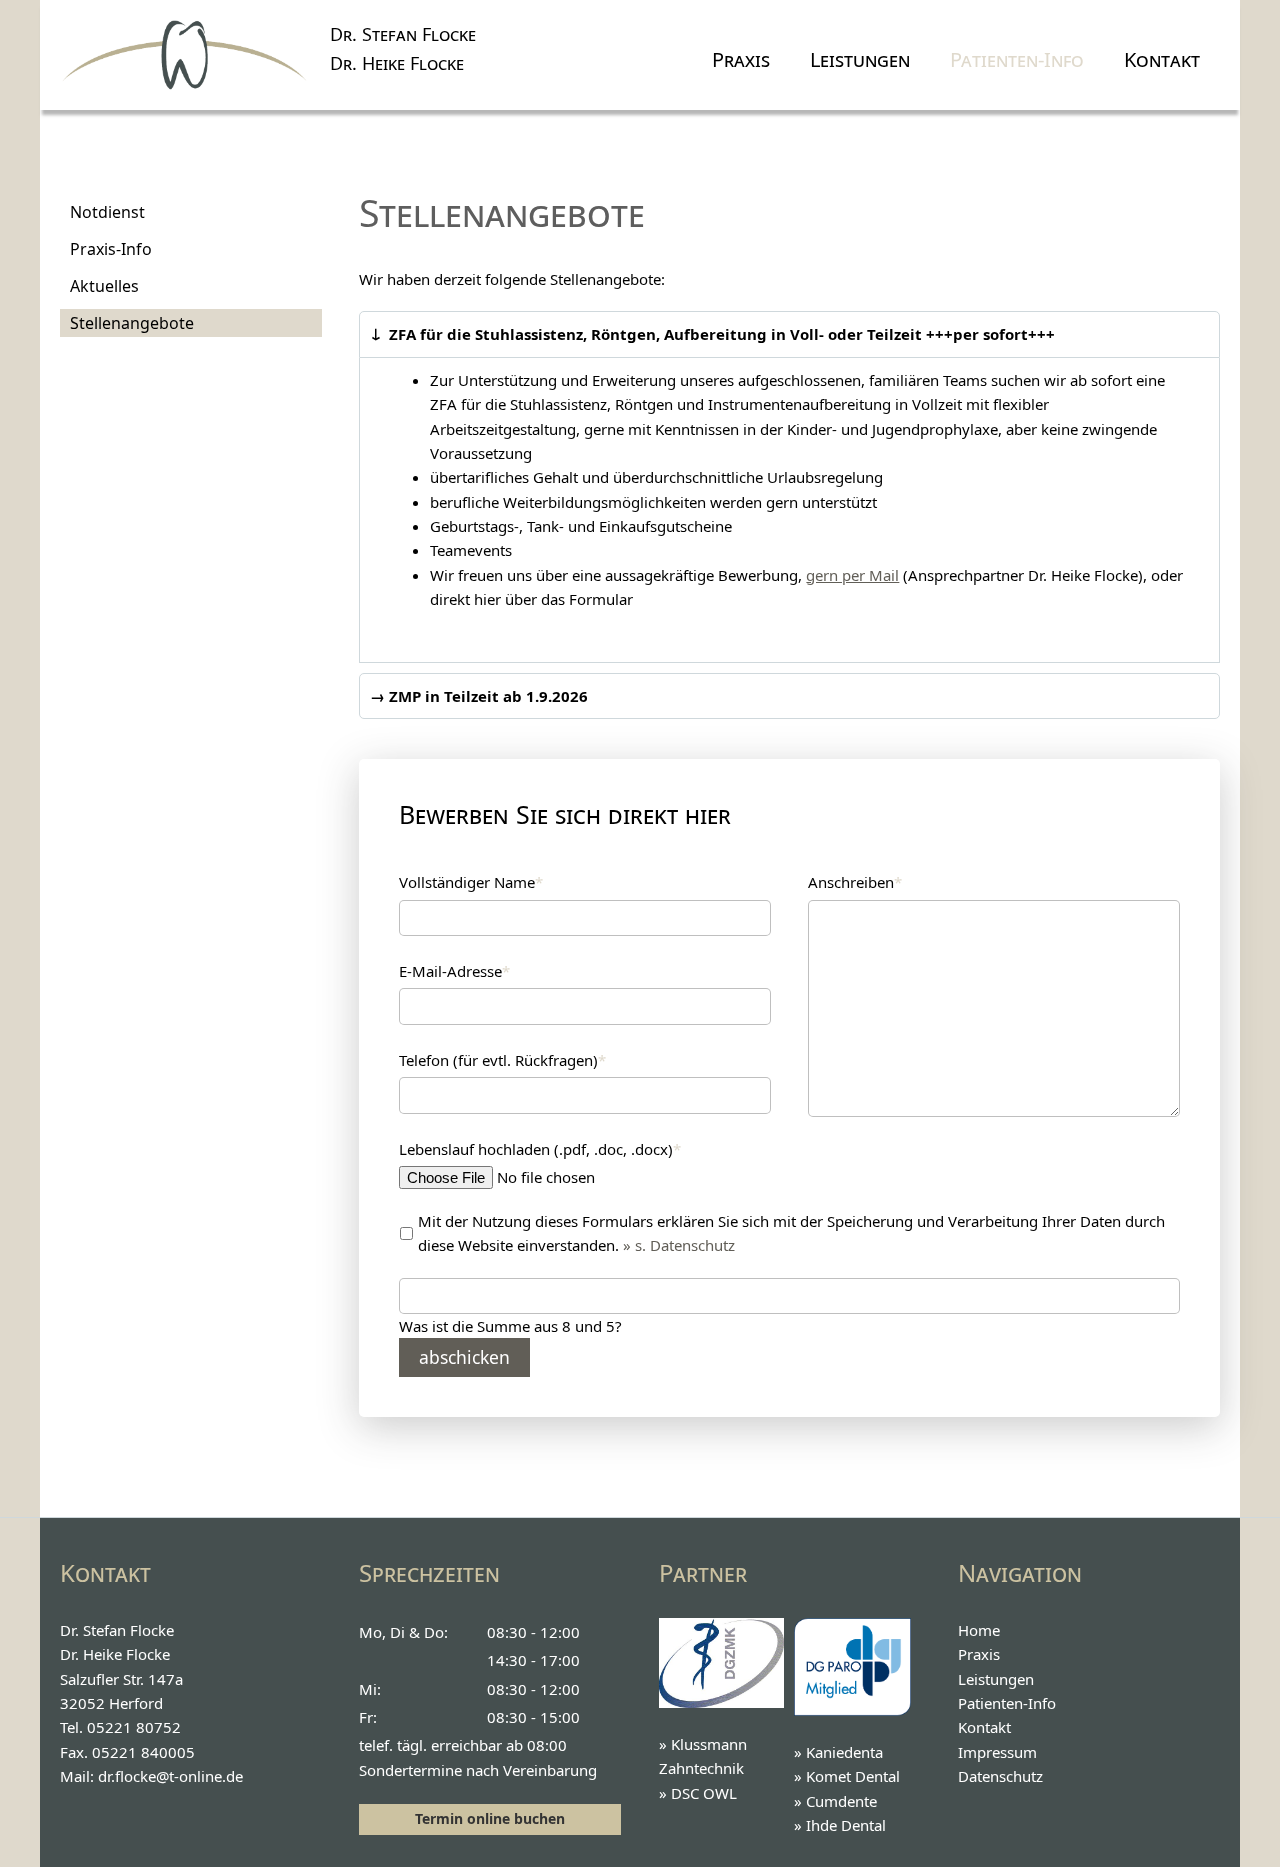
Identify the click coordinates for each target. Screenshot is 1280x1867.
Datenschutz (1000, 1776)
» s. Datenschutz (679, 1245)
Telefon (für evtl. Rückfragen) (502, 1059)
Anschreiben (855, 881)
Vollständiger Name (471, 881)
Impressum (997, 1752)
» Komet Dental (847, 1776)
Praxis (741, 59)
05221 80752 (134, 1727)
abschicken (464, 1357)
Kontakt (1162, 59)
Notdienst (107, 212)
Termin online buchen (490, 1818)
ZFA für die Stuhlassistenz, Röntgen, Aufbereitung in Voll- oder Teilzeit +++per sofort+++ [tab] (720, 334)
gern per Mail (852, 575)
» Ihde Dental (840, 1825)
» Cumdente (835, 1801)
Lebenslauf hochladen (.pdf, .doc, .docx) (540, 1148)
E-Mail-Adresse (454, 970)
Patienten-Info (1017, 59)
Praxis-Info (111, 249)
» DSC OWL (698, 1793)
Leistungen (860, 59)
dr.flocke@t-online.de (170, 1776)
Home (979, 1630)
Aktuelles (104, 286)
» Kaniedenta (838, 1752)
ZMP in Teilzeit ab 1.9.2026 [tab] (486, 696)
